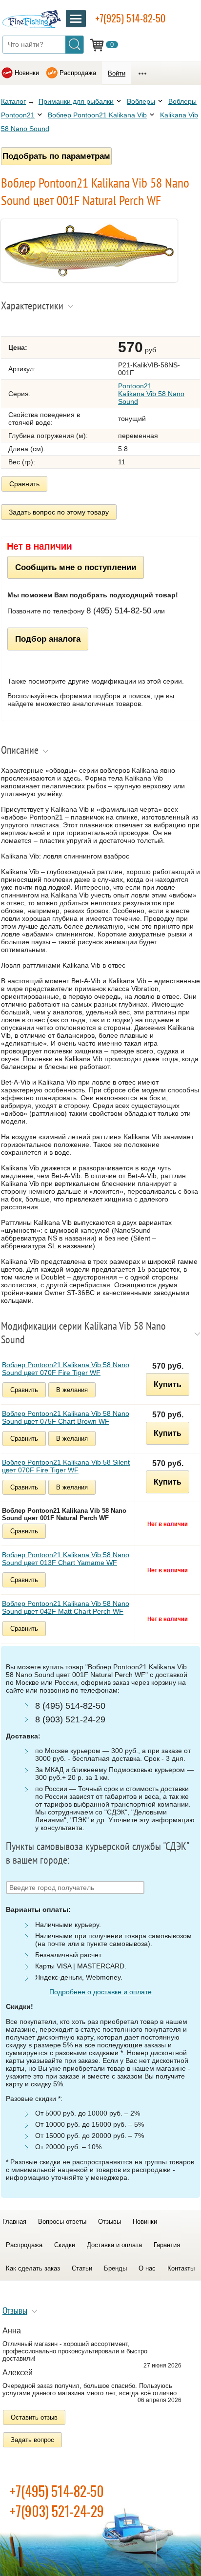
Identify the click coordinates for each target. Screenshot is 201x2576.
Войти (117, 73)
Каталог (13, 101)
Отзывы (110, 2222)
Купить (168, 1384)
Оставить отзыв (34, 2417)
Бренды (115, 2268)
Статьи (82, 2268)
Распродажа (78, 73)
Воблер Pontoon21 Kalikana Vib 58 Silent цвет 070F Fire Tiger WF (66, 1466)
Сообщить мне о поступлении (76, 567)
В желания (72, 1390)
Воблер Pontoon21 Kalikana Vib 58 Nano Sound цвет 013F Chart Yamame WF (66, 1559)
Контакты (181, 2268)
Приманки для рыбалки (76, 101)
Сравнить (24, 484)
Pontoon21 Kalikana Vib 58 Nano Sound (151, 394)
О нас (147, 2268)
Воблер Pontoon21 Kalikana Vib (97, 115)
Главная (14, 2222)
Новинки (27, 73)
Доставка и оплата (114, 2245)
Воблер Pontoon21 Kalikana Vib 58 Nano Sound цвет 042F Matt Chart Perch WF (66, 1607)
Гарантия (167, 2245)
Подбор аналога (48, 639)
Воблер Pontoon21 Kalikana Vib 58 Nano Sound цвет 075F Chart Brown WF (66, 1417)
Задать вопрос (32, 2440)
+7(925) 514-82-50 (130, 18)
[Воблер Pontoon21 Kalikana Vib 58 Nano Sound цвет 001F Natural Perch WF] (89, 280)
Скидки (65, 2245)
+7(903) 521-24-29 (57, 2511)
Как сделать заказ (33, 2268)
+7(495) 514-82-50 (57, 2491)
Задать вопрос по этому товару (59, 512)
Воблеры (141, 101)
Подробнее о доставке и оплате (100, 1992)
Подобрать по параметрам (56, 156)
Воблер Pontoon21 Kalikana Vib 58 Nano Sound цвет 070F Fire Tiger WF (66, 1369)
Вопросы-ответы (62, 2222)
